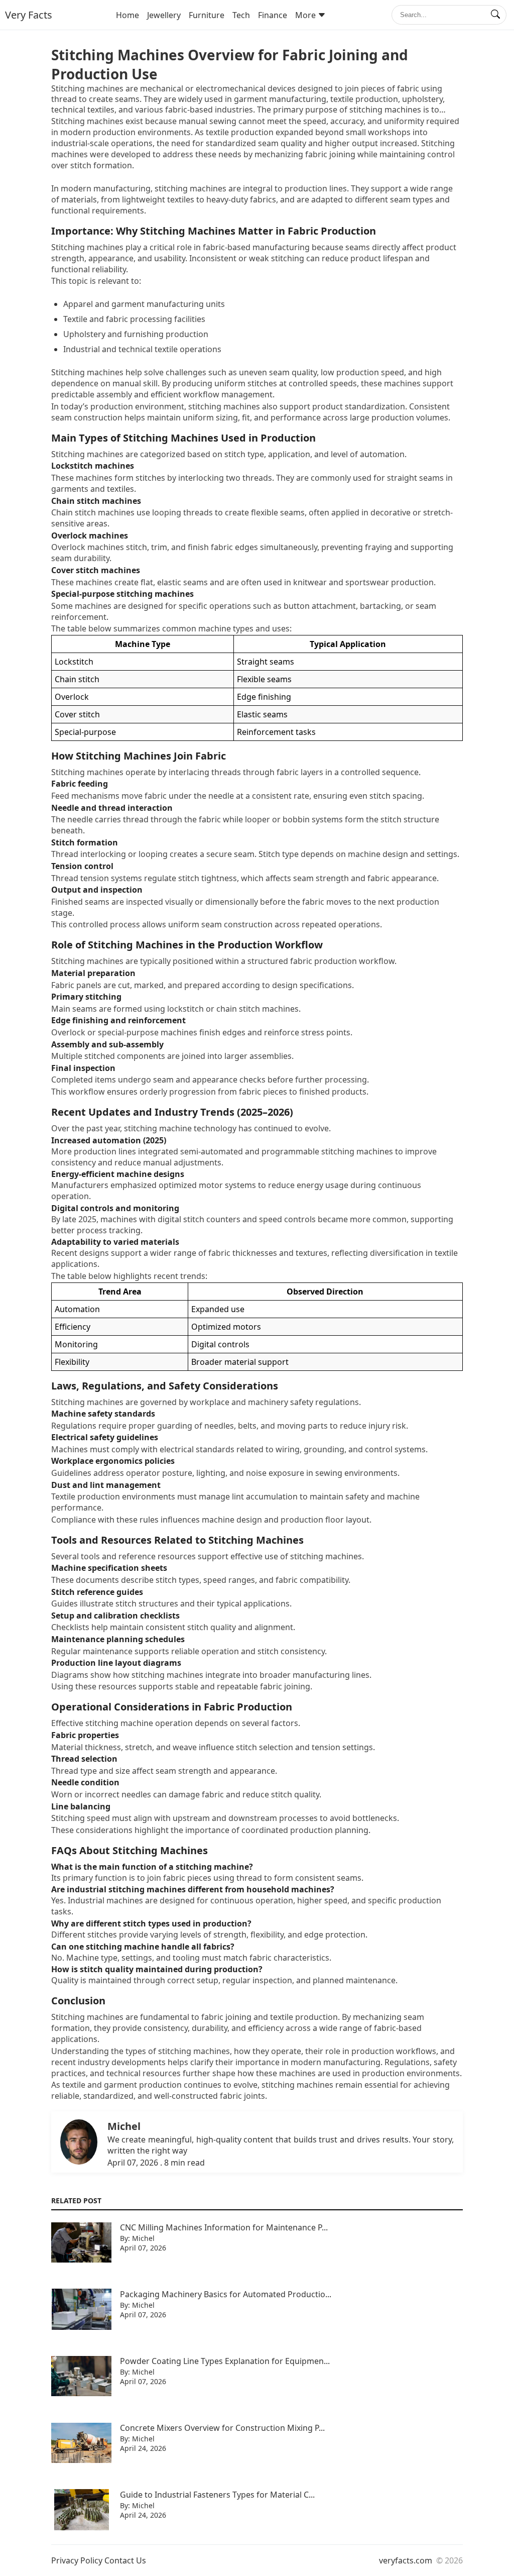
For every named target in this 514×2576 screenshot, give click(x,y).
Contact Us (125, 2560)
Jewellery (164, 15)
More (305, 15)
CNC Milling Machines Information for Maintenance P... (224, 2227)
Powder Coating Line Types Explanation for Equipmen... (225, 2361)
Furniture (207, 15)
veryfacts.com (406, 2560)
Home (127, 15)
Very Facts (29, 15)
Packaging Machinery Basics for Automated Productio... (226, 2294)
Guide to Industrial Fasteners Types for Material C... (217, 2495)
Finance (273, 15)
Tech (241, 15)
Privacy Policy (77, 2560)
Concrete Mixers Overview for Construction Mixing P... (222, 2428)
